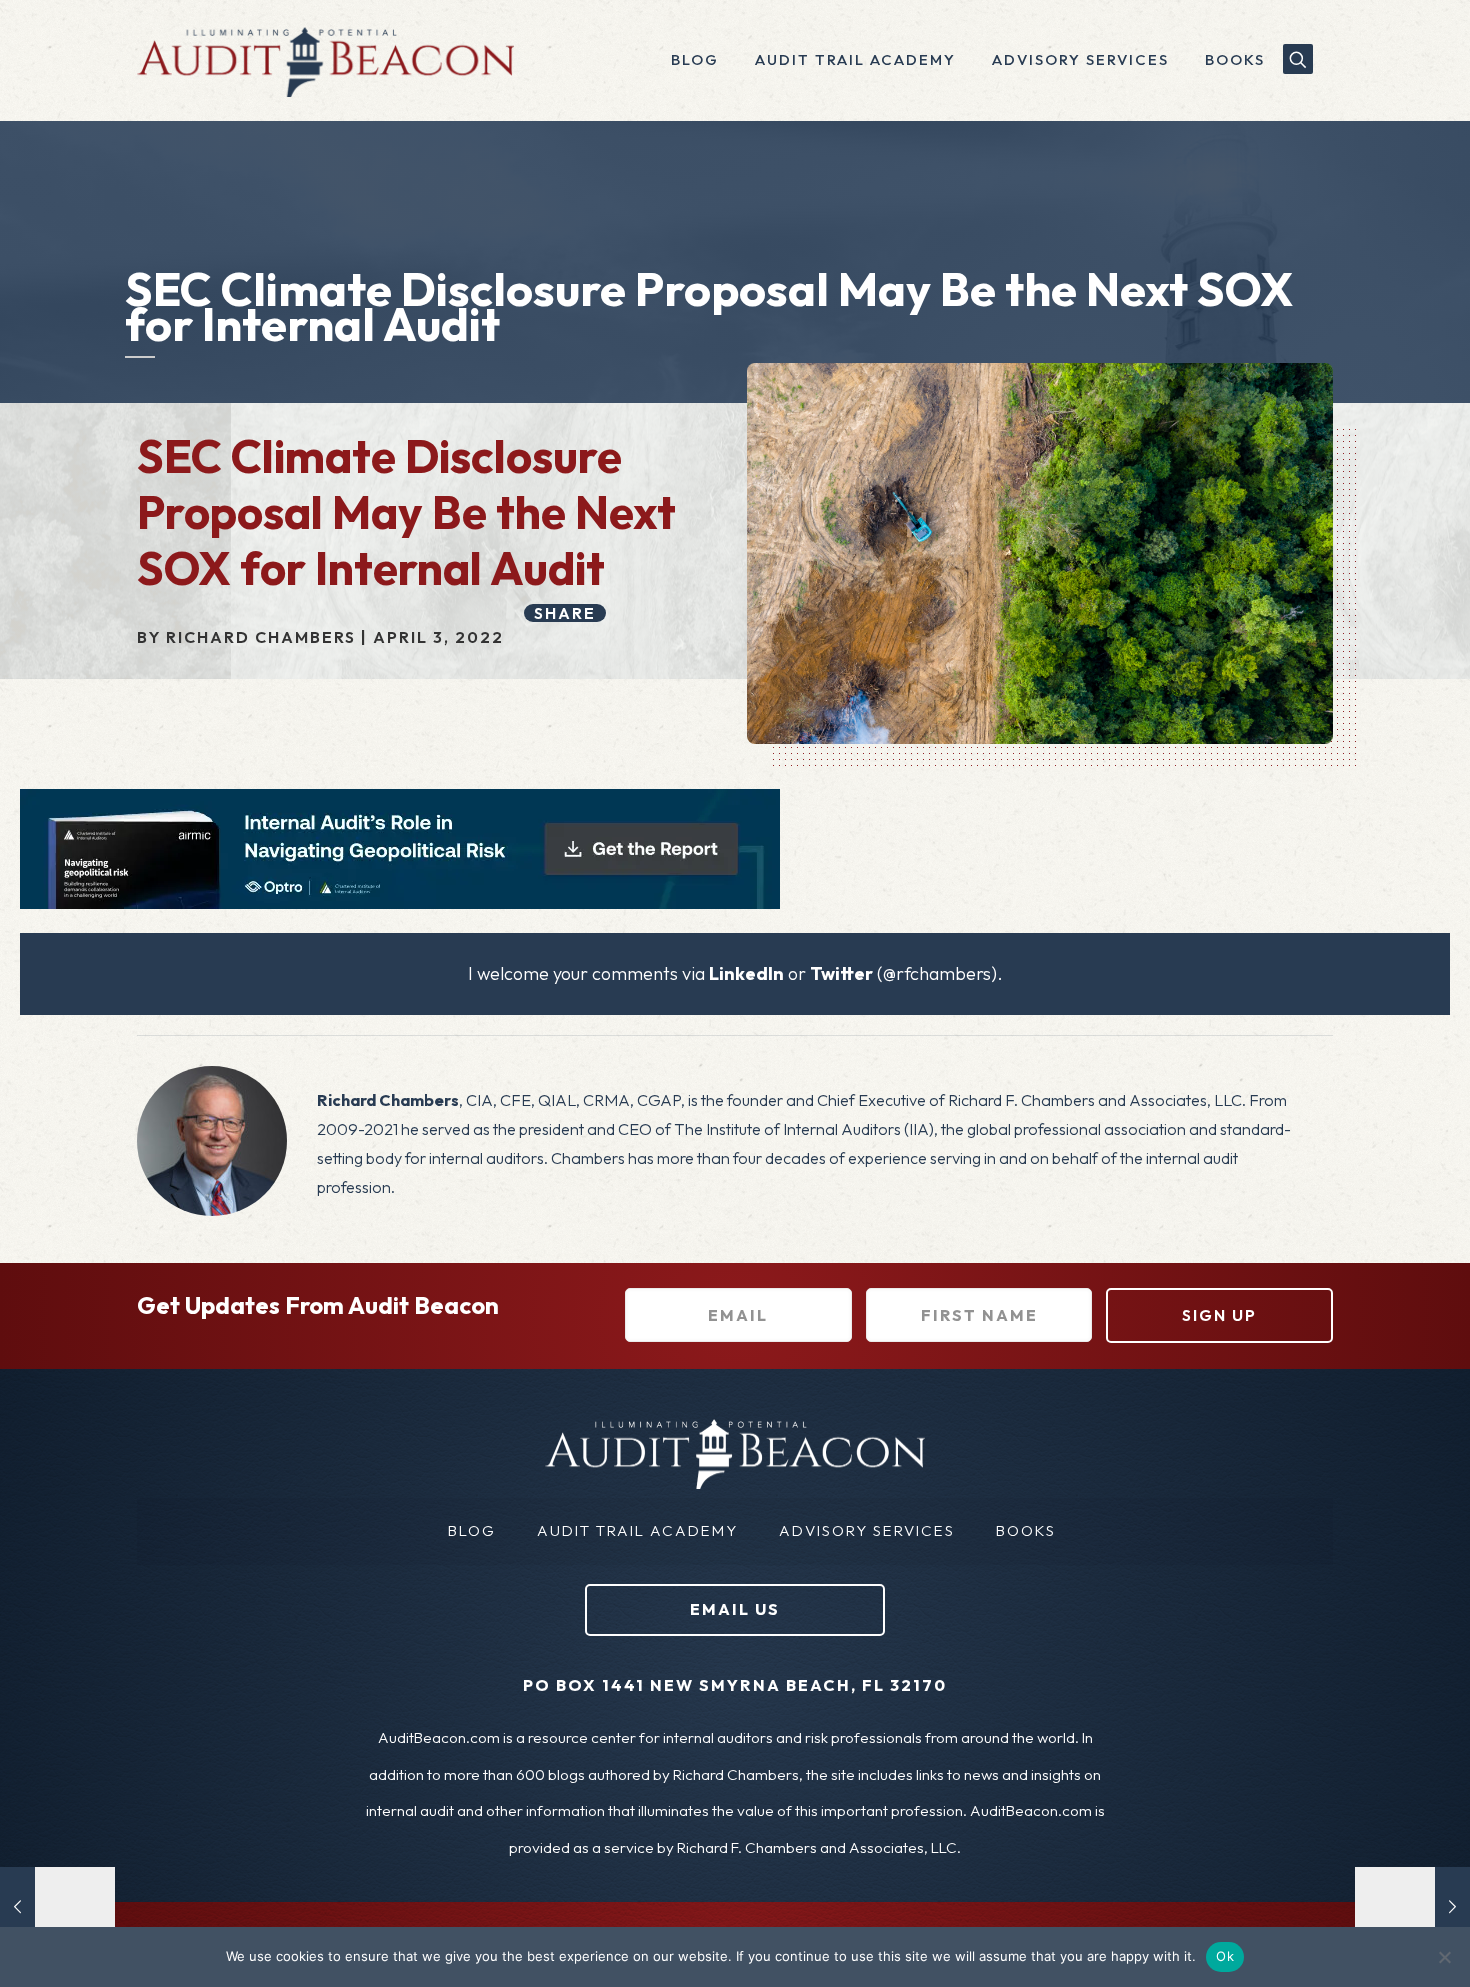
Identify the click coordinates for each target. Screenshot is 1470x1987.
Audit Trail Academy (637, 1530)
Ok (1225, 1956)
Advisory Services (867, 1530)
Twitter (841, 973)
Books (1026, 1530)
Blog (472, 1530)
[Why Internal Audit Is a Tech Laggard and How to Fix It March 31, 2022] (57, 1907)
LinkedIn (746, 973)
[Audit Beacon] (325, 60)
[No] (1445, 1957)
